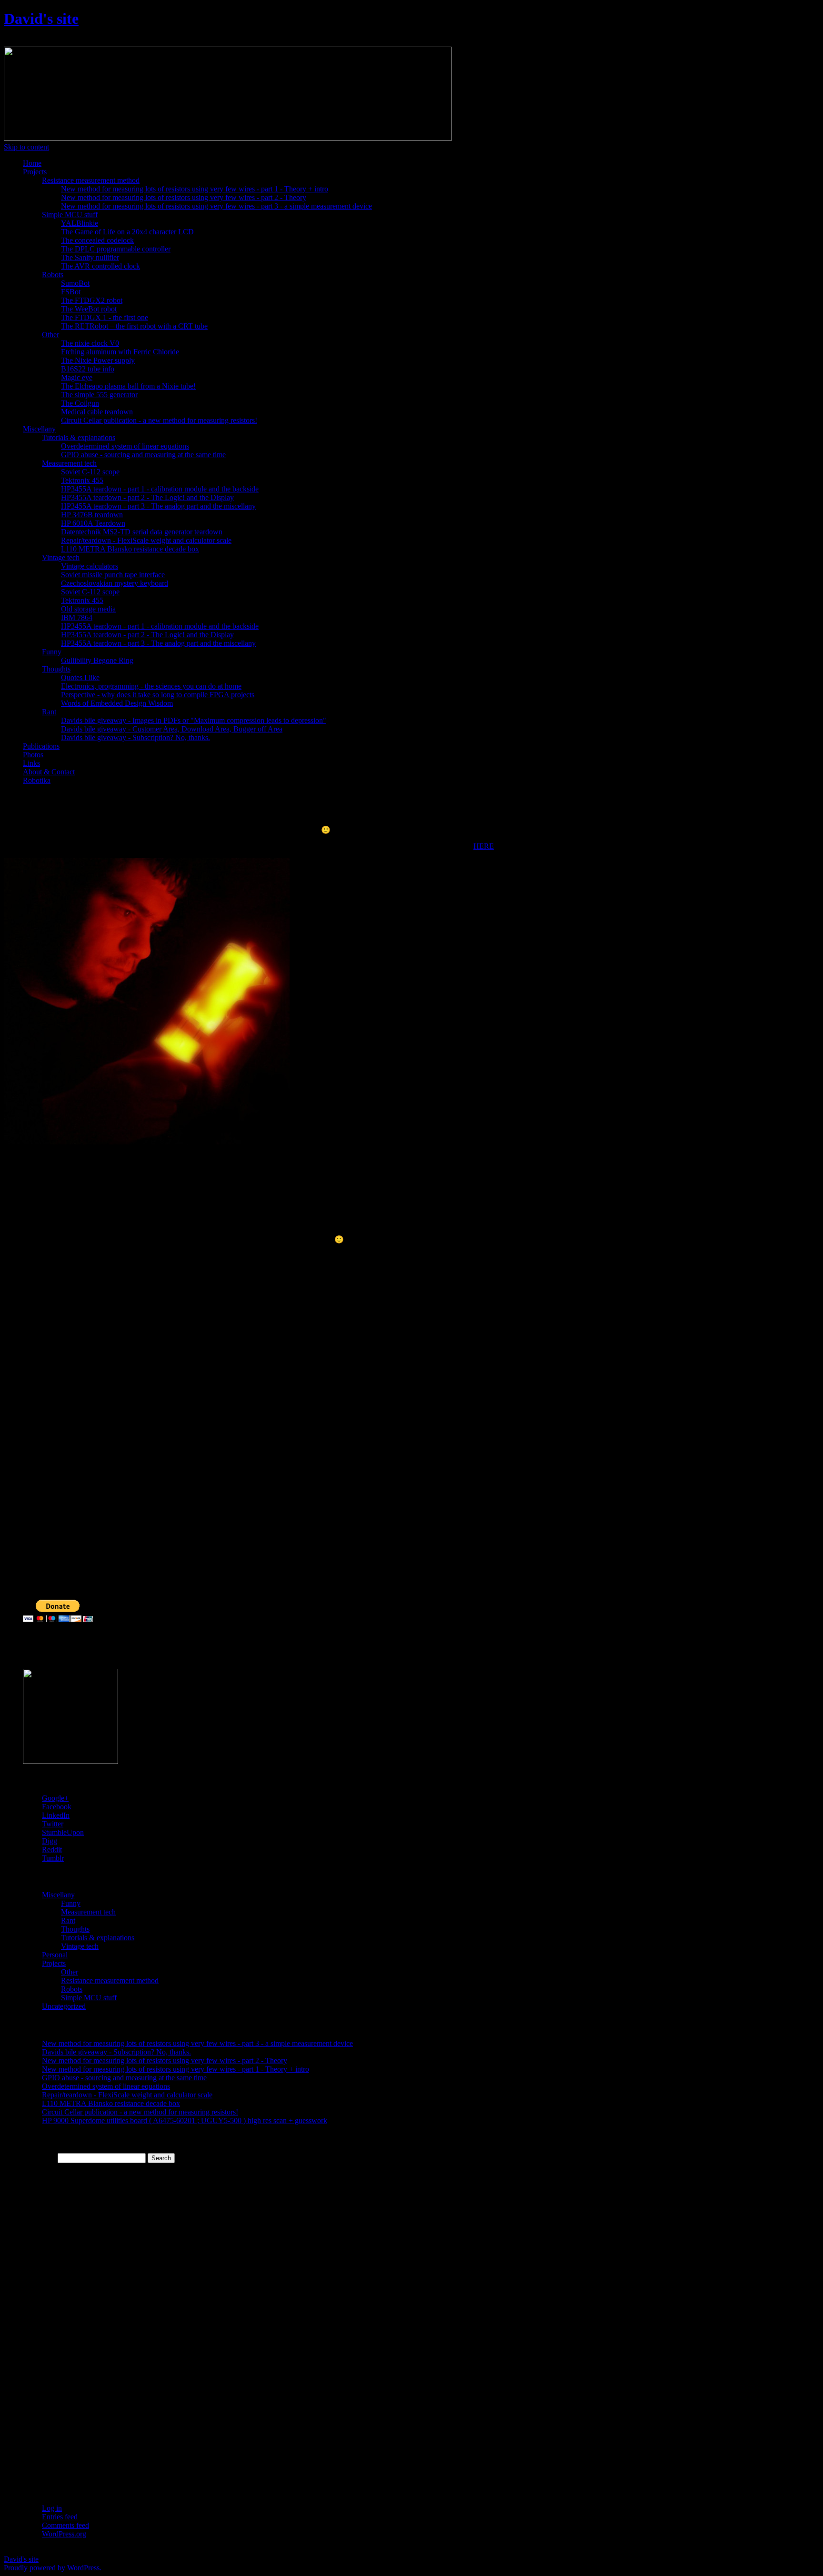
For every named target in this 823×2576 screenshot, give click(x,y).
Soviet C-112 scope (90, 472)
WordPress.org (64, 2534)
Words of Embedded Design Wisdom (117, 703)
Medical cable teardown (97, 412)
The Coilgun (80, 403)
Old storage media (88, 609)
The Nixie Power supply (98, 360)
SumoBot (75, 283)
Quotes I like (80, 677)
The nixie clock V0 (90, 343)
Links (31, 763)
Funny (52, 652)
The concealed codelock (97, 240)
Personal (55, 1955)
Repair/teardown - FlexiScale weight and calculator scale (146, 540)
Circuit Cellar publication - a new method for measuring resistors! (159, 420)
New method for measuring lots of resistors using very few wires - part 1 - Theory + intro (195, 189)
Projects (35, 172)
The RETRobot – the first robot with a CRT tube (134, 326)
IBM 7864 (77, 617)
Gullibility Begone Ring (97, 660)
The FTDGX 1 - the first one (105, 317)
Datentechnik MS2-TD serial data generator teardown (142, 532)
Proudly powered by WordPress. (53, 2568)
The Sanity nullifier (90, 257)
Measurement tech (69, 463)
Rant (49, 712)
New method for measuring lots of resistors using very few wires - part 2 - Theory (184, 197)
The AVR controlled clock (100, 266)
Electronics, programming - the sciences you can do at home (151, 686)
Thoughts (56, 669)
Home (32, 163)
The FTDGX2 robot (92, 300)
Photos (33, 755)
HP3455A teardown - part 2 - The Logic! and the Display (147, 497)
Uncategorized (64, 2006)
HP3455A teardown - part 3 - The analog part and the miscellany (158, 506)
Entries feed (60, 2517)
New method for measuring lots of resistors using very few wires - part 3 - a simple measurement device (216, 206)
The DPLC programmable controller (116, 249)
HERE (484, 846)
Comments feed (65, 2525)
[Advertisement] (42, 1411)
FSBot (71, 292)
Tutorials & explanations (79, 437)
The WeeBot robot (89, 309)
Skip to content (26, 147)
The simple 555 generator (99, 395)
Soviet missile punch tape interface (113, 575)
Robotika (37, 780)
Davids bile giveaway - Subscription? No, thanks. (135, 737)
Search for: (39, 2158)
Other (50, 335)
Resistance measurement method (91, 180)
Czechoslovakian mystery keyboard (115, 583)
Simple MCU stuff (70, 215)
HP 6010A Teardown (93, 523)
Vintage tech (61, 557)
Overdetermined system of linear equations (125, 446)
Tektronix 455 (82, 480)
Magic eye (77, 377)
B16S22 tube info (88, 369)
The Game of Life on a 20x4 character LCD (127, 232)
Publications (41, 746)
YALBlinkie (80, 223)
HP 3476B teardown (92, 515)
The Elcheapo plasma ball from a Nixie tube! (128, 386)
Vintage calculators (90, 566)
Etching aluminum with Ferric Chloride (120, 352)
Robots (53, 275)
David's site (41, 19)
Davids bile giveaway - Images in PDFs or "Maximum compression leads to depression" (194, 720)
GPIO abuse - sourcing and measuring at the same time (143, 455)
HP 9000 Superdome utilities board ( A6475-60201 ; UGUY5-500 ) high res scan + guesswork (185, 2120)
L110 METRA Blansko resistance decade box (130, 549)
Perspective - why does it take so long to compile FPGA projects (158, 695)
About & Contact (49, 772)
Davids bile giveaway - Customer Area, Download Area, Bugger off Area (172, 729)
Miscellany (39, 429)
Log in (52, 2508)
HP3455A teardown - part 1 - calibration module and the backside (160, 489)
